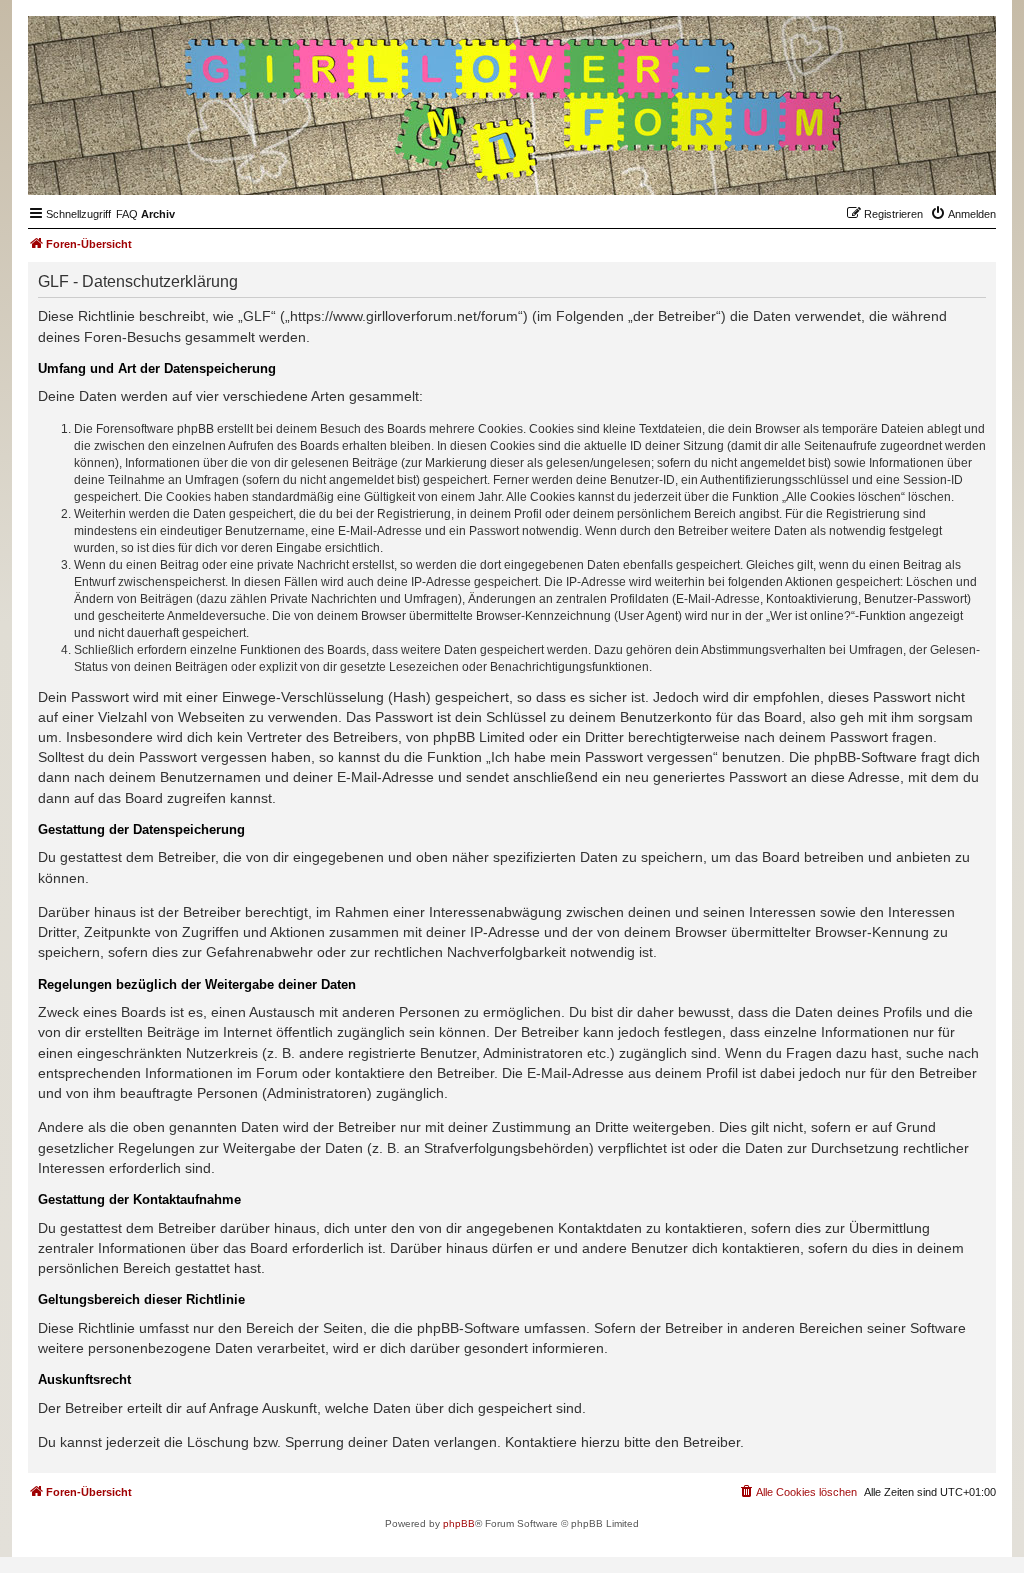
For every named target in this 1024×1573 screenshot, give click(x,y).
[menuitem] (127, 214)
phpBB (459, 1523)
